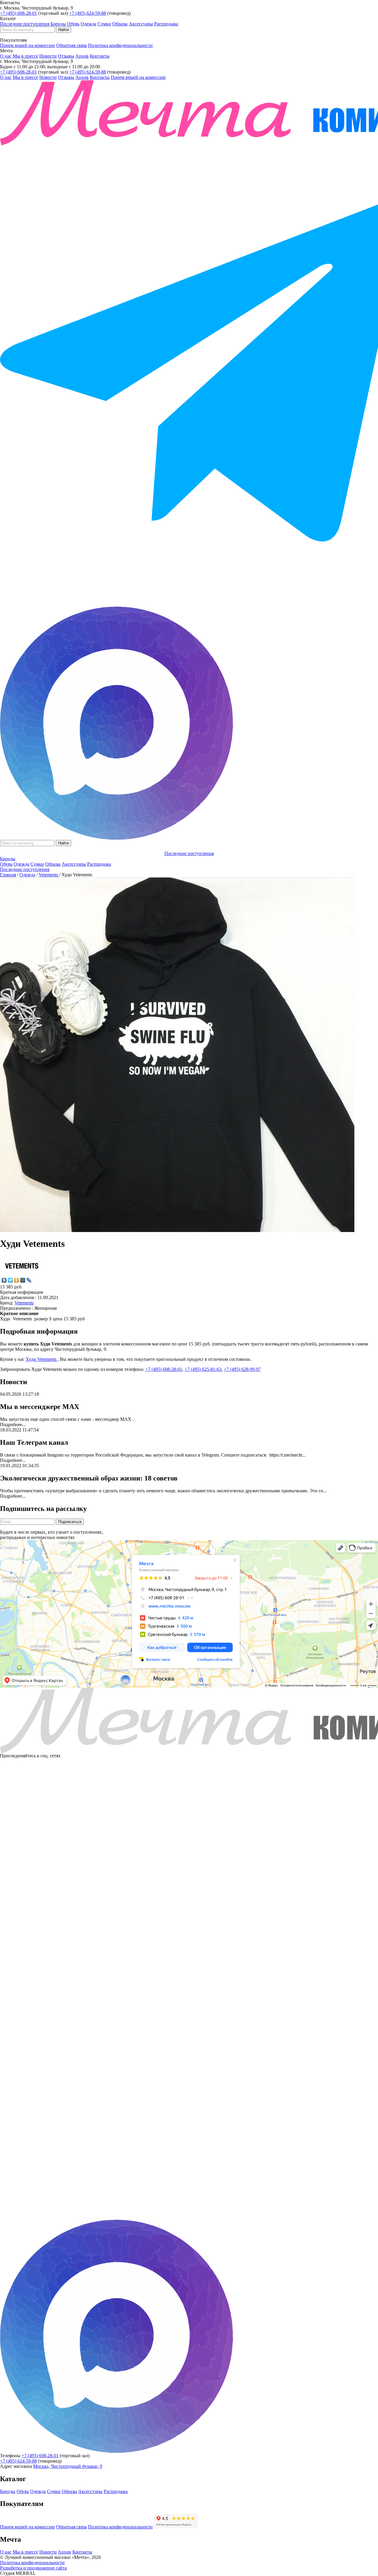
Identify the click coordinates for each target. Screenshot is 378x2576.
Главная (8, 875)
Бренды (58, 24)
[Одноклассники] (17, 1280)
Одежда (88, 24)
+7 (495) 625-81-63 (203, 1369)
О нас (6, 56)
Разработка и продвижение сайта (33, 2568)
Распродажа (166, 24)
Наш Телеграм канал (34, 1442)
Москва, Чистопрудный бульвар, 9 (68, 2466)
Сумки (104, 24)
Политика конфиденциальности (120, 45)
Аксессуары (141, 24)
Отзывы (66, 56)
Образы (120, 24)
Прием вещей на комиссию (27, 45)
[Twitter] (10, 1280)
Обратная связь (71, 45)
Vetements (49, 875)
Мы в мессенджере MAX (40, 1407)
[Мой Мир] (23, 1280)
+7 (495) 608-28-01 (18, 13)
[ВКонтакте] (4, 1280)
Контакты (100, 56)
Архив (82, 56)
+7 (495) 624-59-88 (88, 13)
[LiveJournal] (29, 1280)
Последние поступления (25, 24)
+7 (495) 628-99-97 (242, 1369)
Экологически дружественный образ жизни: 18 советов (89, 1478)
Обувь (73, 24)
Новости (48, 56)
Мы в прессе (25, 56)
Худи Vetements (42, 1359)
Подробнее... (13, 1424)
